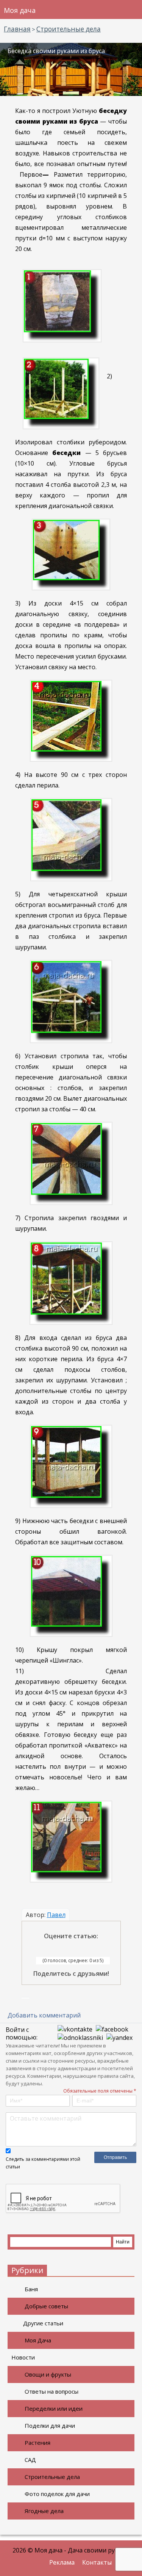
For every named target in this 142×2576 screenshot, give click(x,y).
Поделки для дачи (50, 2425)
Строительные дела (52, 2477)
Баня (31, 2289)
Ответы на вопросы (51, 2391)
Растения (37, 2443)
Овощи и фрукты (48, 2374)
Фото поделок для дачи (57, 2494)
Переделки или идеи (54, 2408)
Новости (23, 2357)
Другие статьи (43, 2323)
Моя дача (20, 10)
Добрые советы (46, 2306)
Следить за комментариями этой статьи (43, 2163)
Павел (56, 1915)
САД (30, 2460)
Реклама (62, 2562)
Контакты (97, 2562)
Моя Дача (38, 2340)
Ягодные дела (44, 2511)
